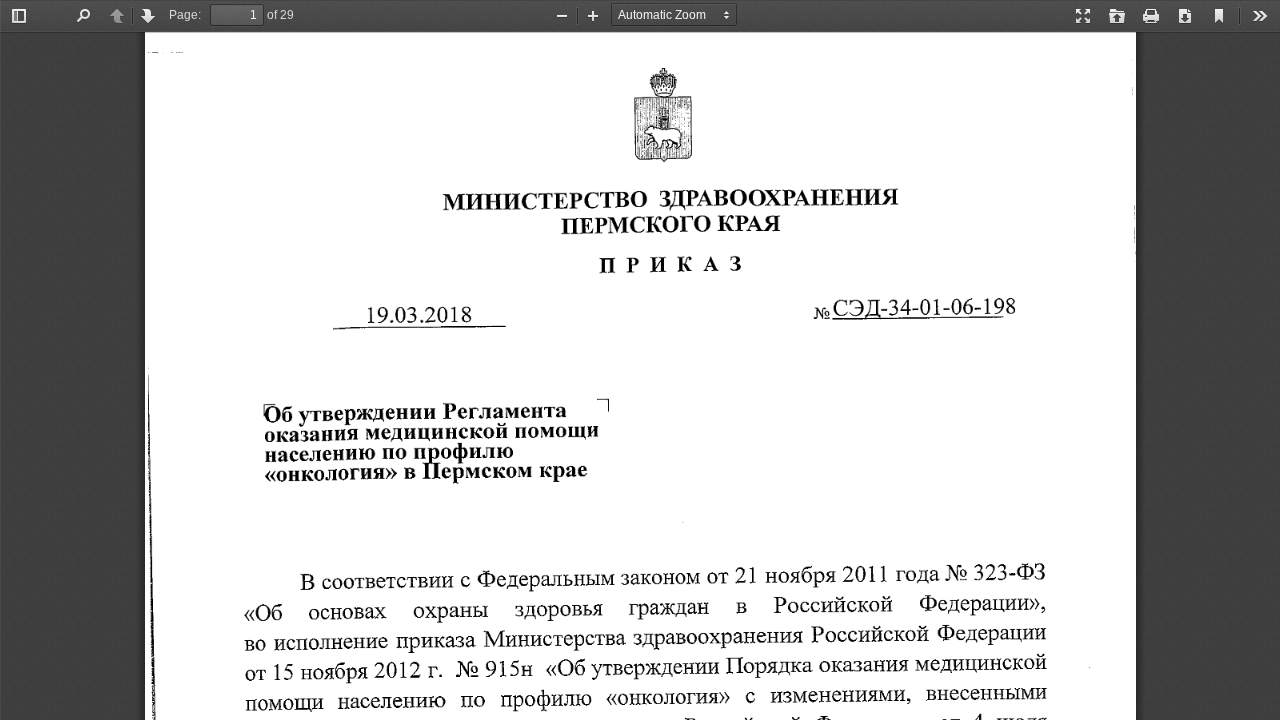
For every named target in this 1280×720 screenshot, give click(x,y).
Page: (185, 15)
